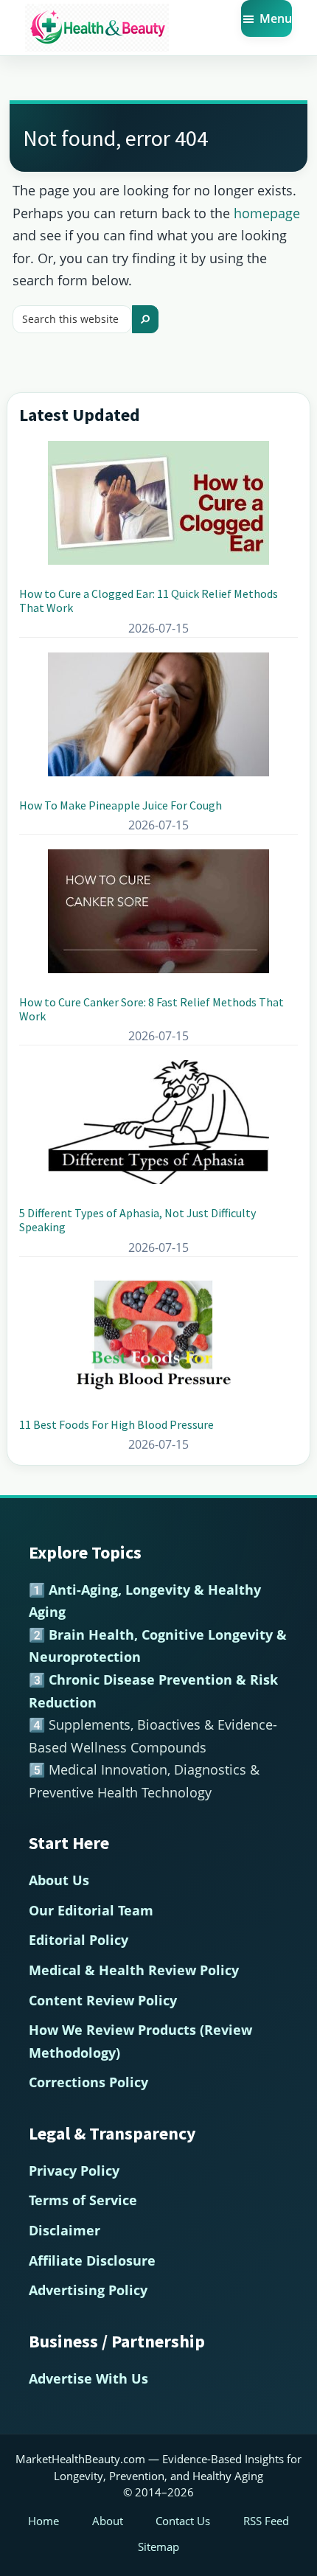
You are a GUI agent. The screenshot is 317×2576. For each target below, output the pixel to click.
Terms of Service (83, 2200)
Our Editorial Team (91, 1910)
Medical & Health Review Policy (134, 1970)
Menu (276, 18)
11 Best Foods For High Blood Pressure (116, 1424)
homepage (267, 213)
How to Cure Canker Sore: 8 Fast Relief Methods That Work (151, 1009)
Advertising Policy (88, 2290)
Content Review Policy (103, 2000)
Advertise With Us (88, 2378)
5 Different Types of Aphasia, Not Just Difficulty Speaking (137, 1220)
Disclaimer (65, 2230)
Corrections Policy (88, 2082)
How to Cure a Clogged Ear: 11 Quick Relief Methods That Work (149, 601)
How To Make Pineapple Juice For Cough (121, 805)
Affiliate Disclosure (92, 2260)
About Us (59, 1880)
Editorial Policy (79, 1940)
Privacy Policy (74, 2171)
